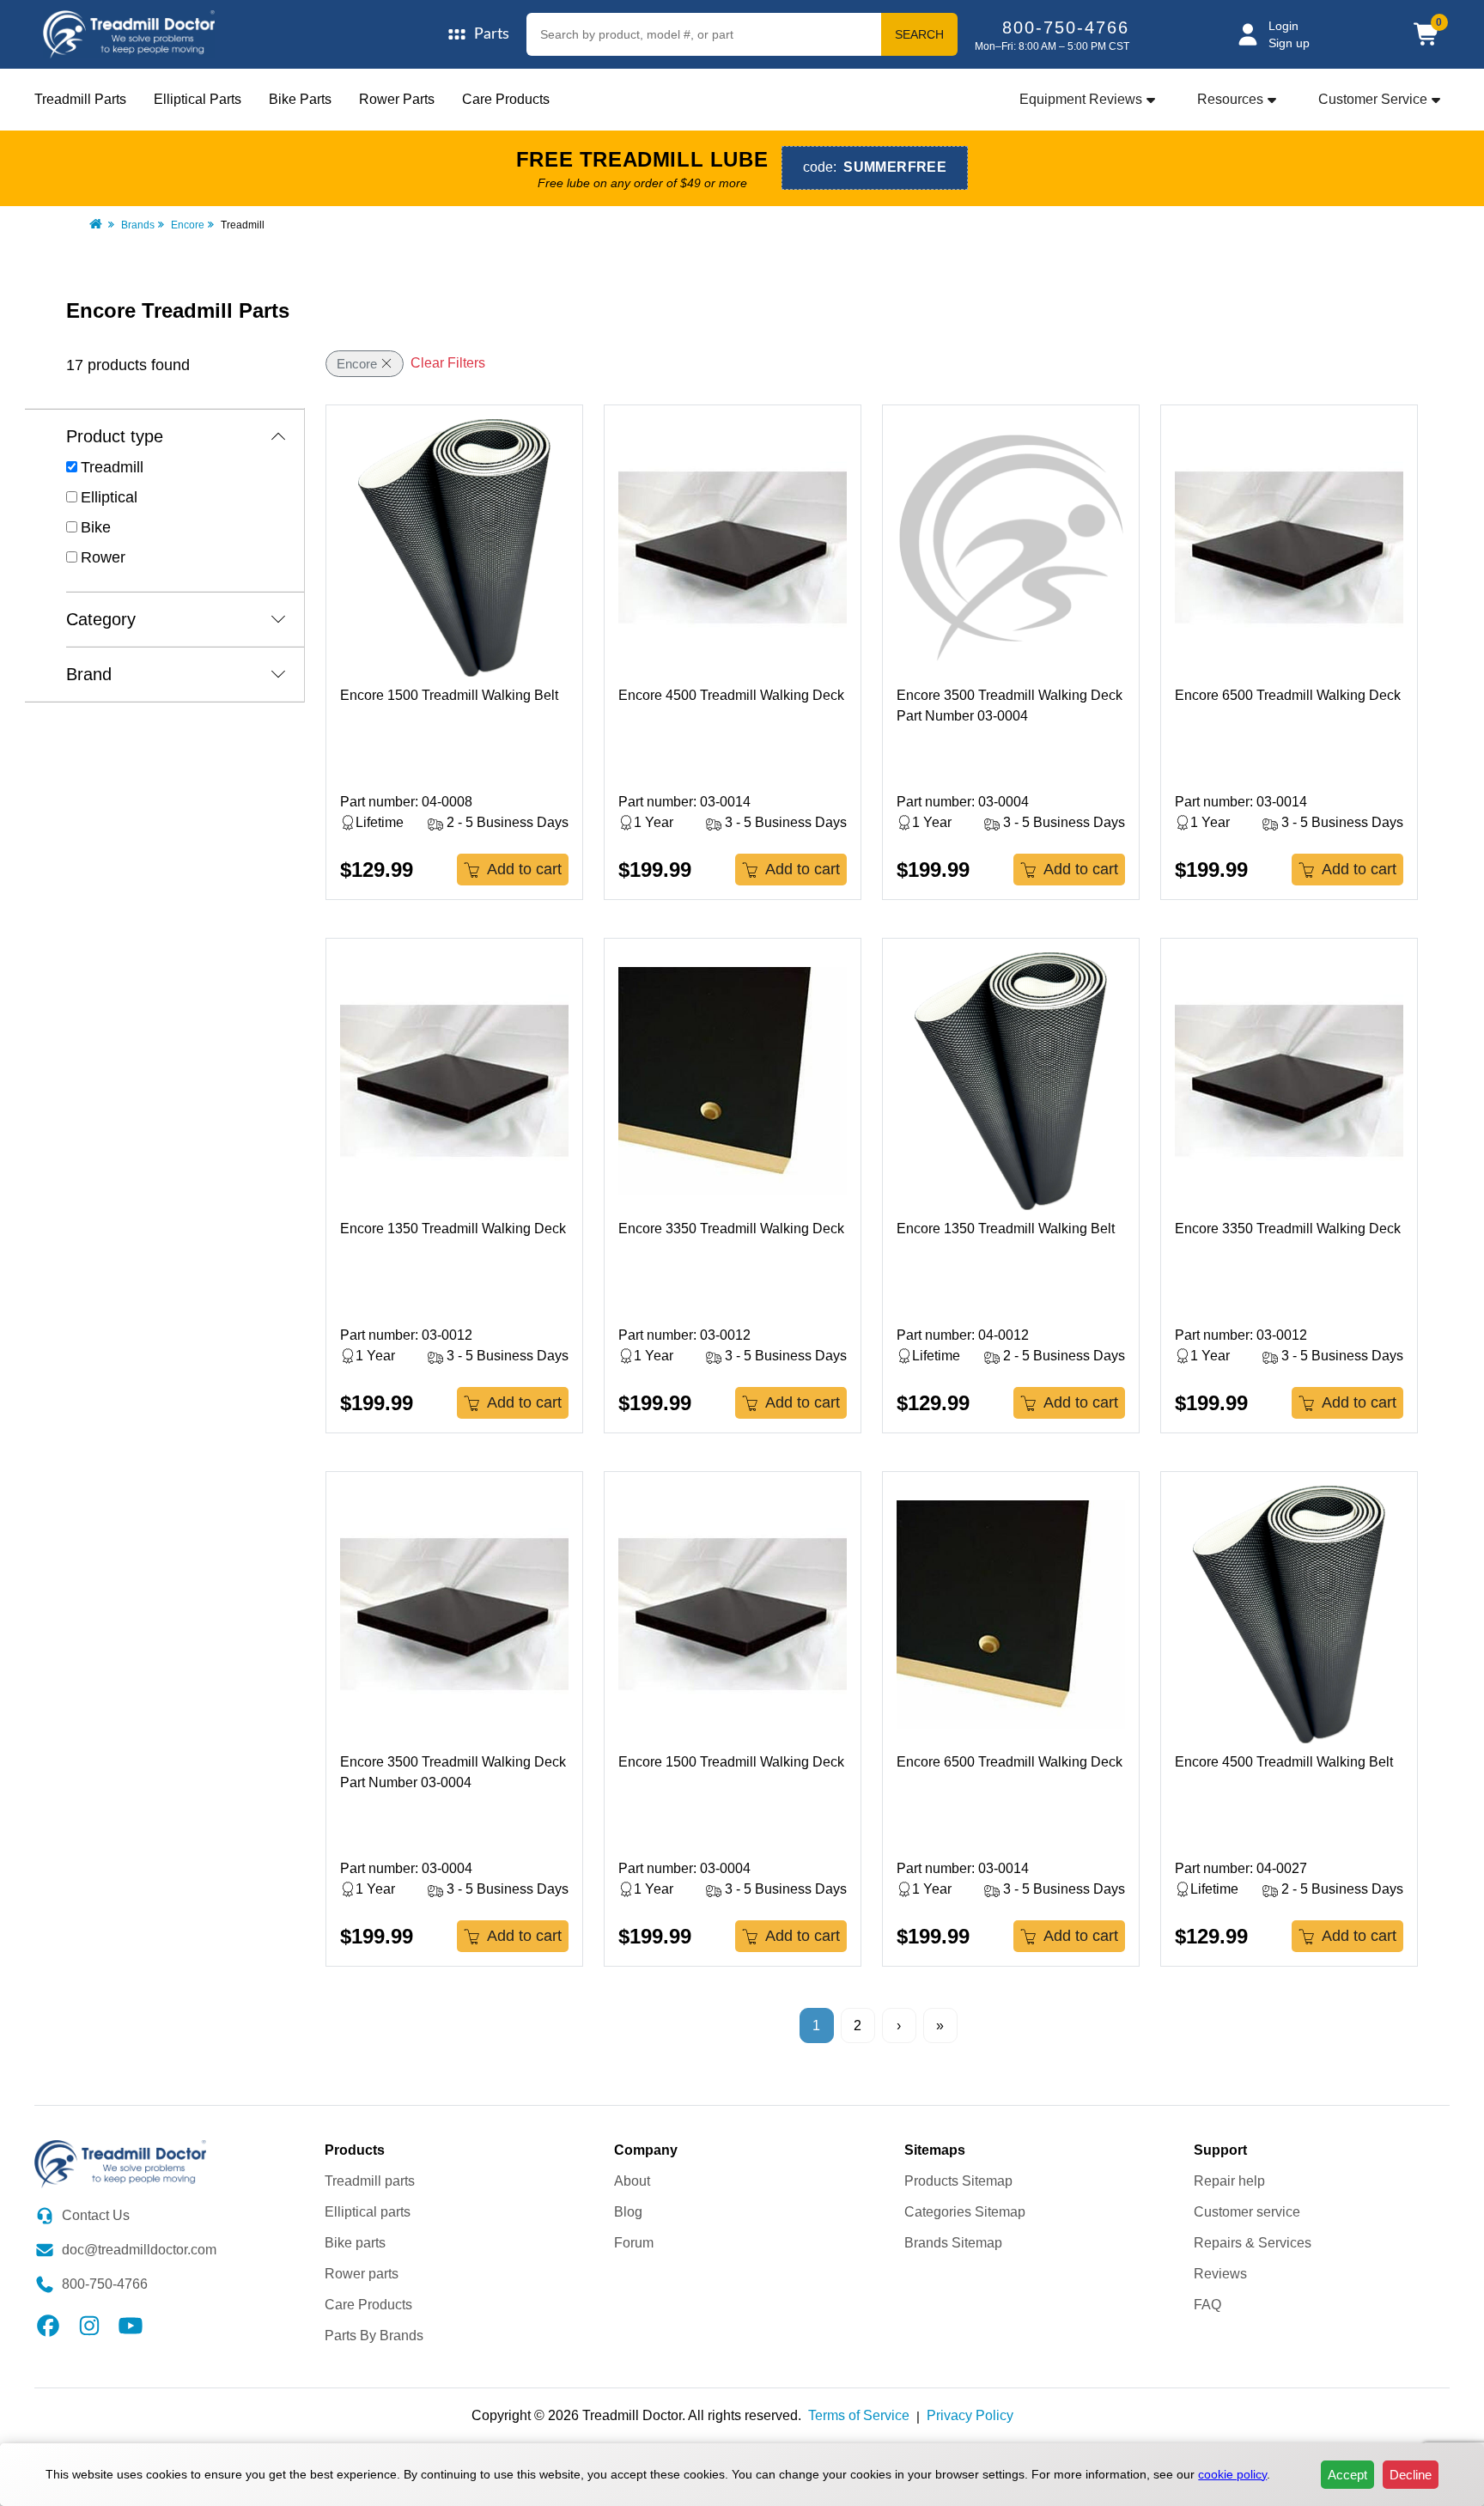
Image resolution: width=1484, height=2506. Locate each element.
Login (1283, 26)
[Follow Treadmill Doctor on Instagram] (89, 2324)
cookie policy (1232, 2474)
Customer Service (1373, 99)
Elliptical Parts (198, 99)
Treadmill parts (370, 2181)
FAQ (1207, 2305)
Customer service (1247, 2212)
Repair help (1229, 2181)
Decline (1411, 2475)
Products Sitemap (958, 2181)
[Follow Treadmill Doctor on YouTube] (131, 2324)
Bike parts (355, 2243)
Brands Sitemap (953, 2243)
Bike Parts (300, 99)
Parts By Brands (374, 2336)
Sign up (1289, 43)
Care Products (506, 99)
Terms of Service (859, 2415)
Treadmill (112, 467)
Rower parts (362, 2274)
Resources (1230, 99)
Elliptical (109, 497)
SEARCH (919, 34)
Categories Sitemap (965, 2212)
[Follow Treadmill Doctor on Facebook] (48, 2324)
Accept (1347, 2475)
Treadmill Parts (80, 99)
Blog (628, 2212)
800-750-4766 (1066, 27)
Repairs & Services (1253, 2243)
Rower (103, 557)
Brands (138, 225)
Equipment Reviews (1081, 99)
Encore (188, 225)
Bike (96, 527)
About (632, 2181)
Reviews (1220, 2274)
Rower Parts (397, 99)
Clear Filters (448, 363)
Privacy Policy (970, 2415)
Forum (634, 2243)
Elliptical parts (368, 2212)
